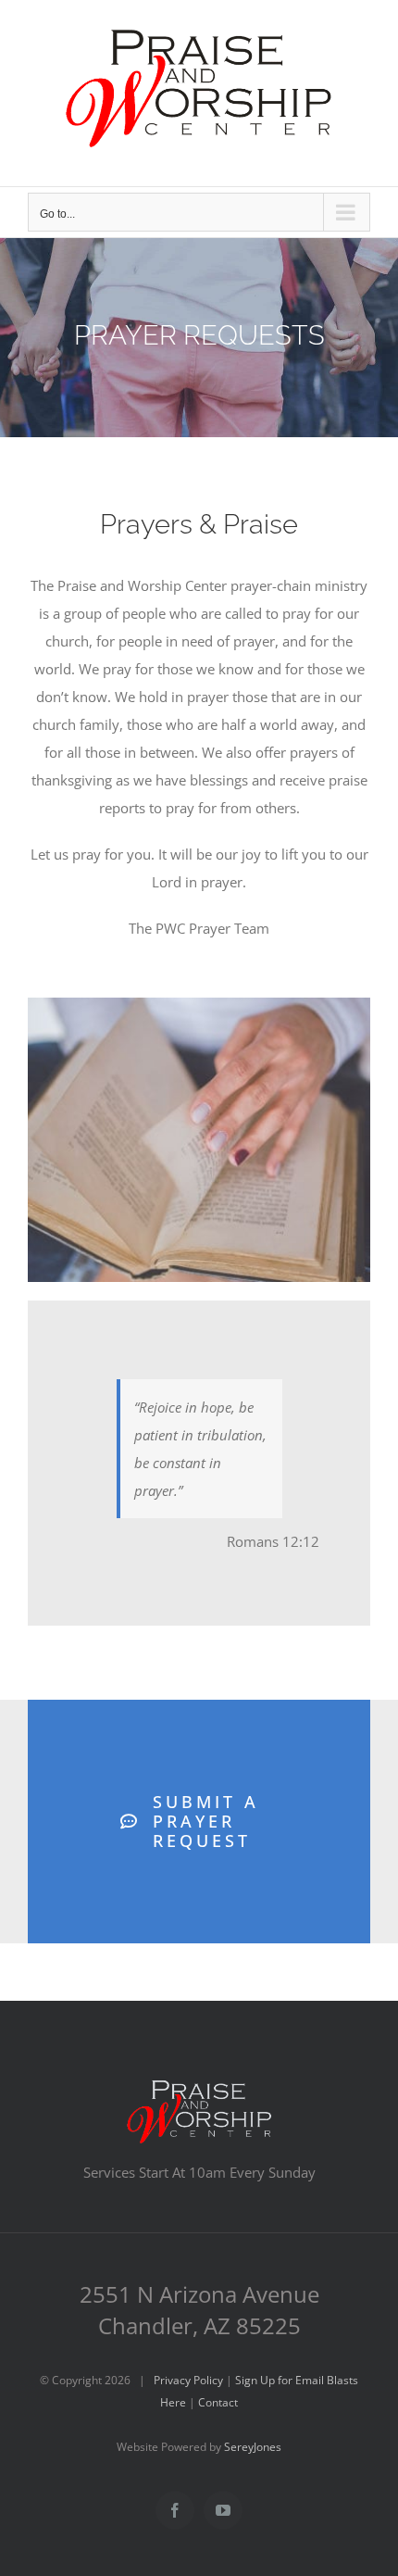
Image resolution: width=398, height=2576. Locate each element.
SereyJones (253, 2447)
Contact (218, 2402)
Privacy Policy (188, 2380)
